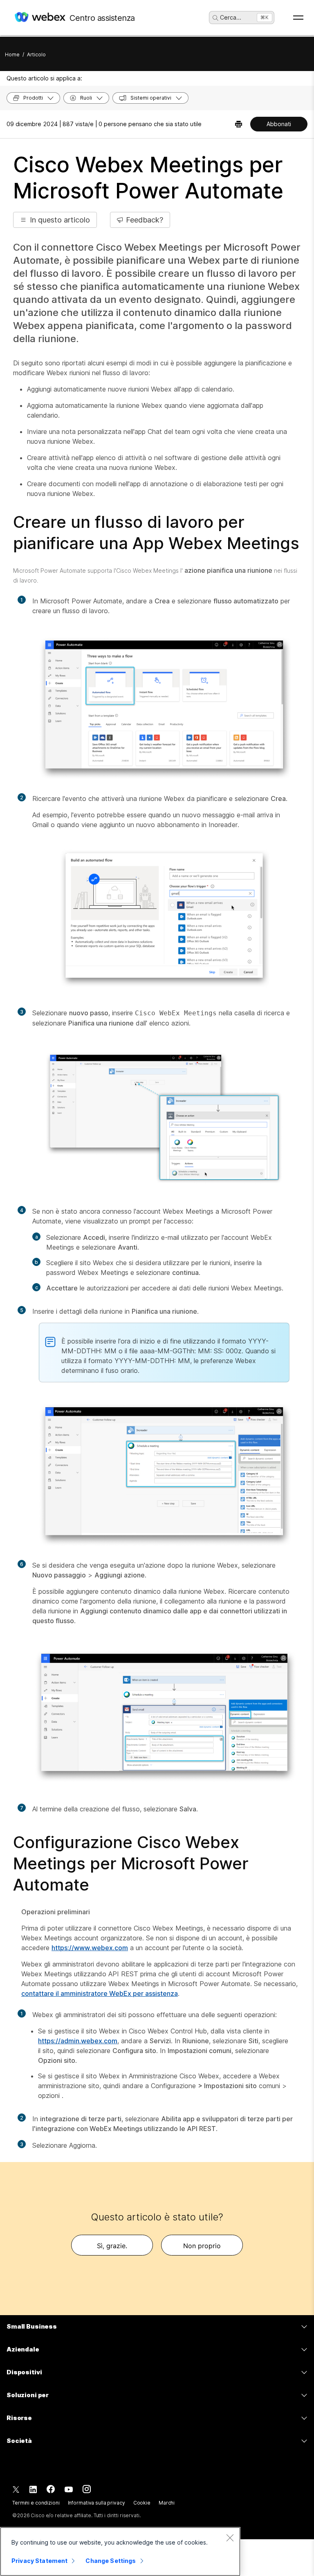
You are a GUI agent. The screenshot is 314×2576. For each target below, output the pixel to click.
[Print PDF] (239, 124)
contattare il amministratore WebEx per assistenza (100, 1993)
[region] (120, 2552)
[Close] (230, 2538)
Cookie (142, 2503)
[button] (55, 220)
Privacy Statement (39, 2561)
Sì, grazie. (112, 2246)
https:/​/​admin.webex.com (78, 2041)
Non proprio (202, 2246)
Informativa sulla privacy (96, 2503)
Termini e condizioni (36, 2503)
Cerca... (231, 17)
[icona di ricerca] (215, 18)
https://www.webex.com (90, 1948)
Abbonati (279, 124)
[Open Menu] (298, 18)
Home (12, 55)
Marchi (167, 2503)
